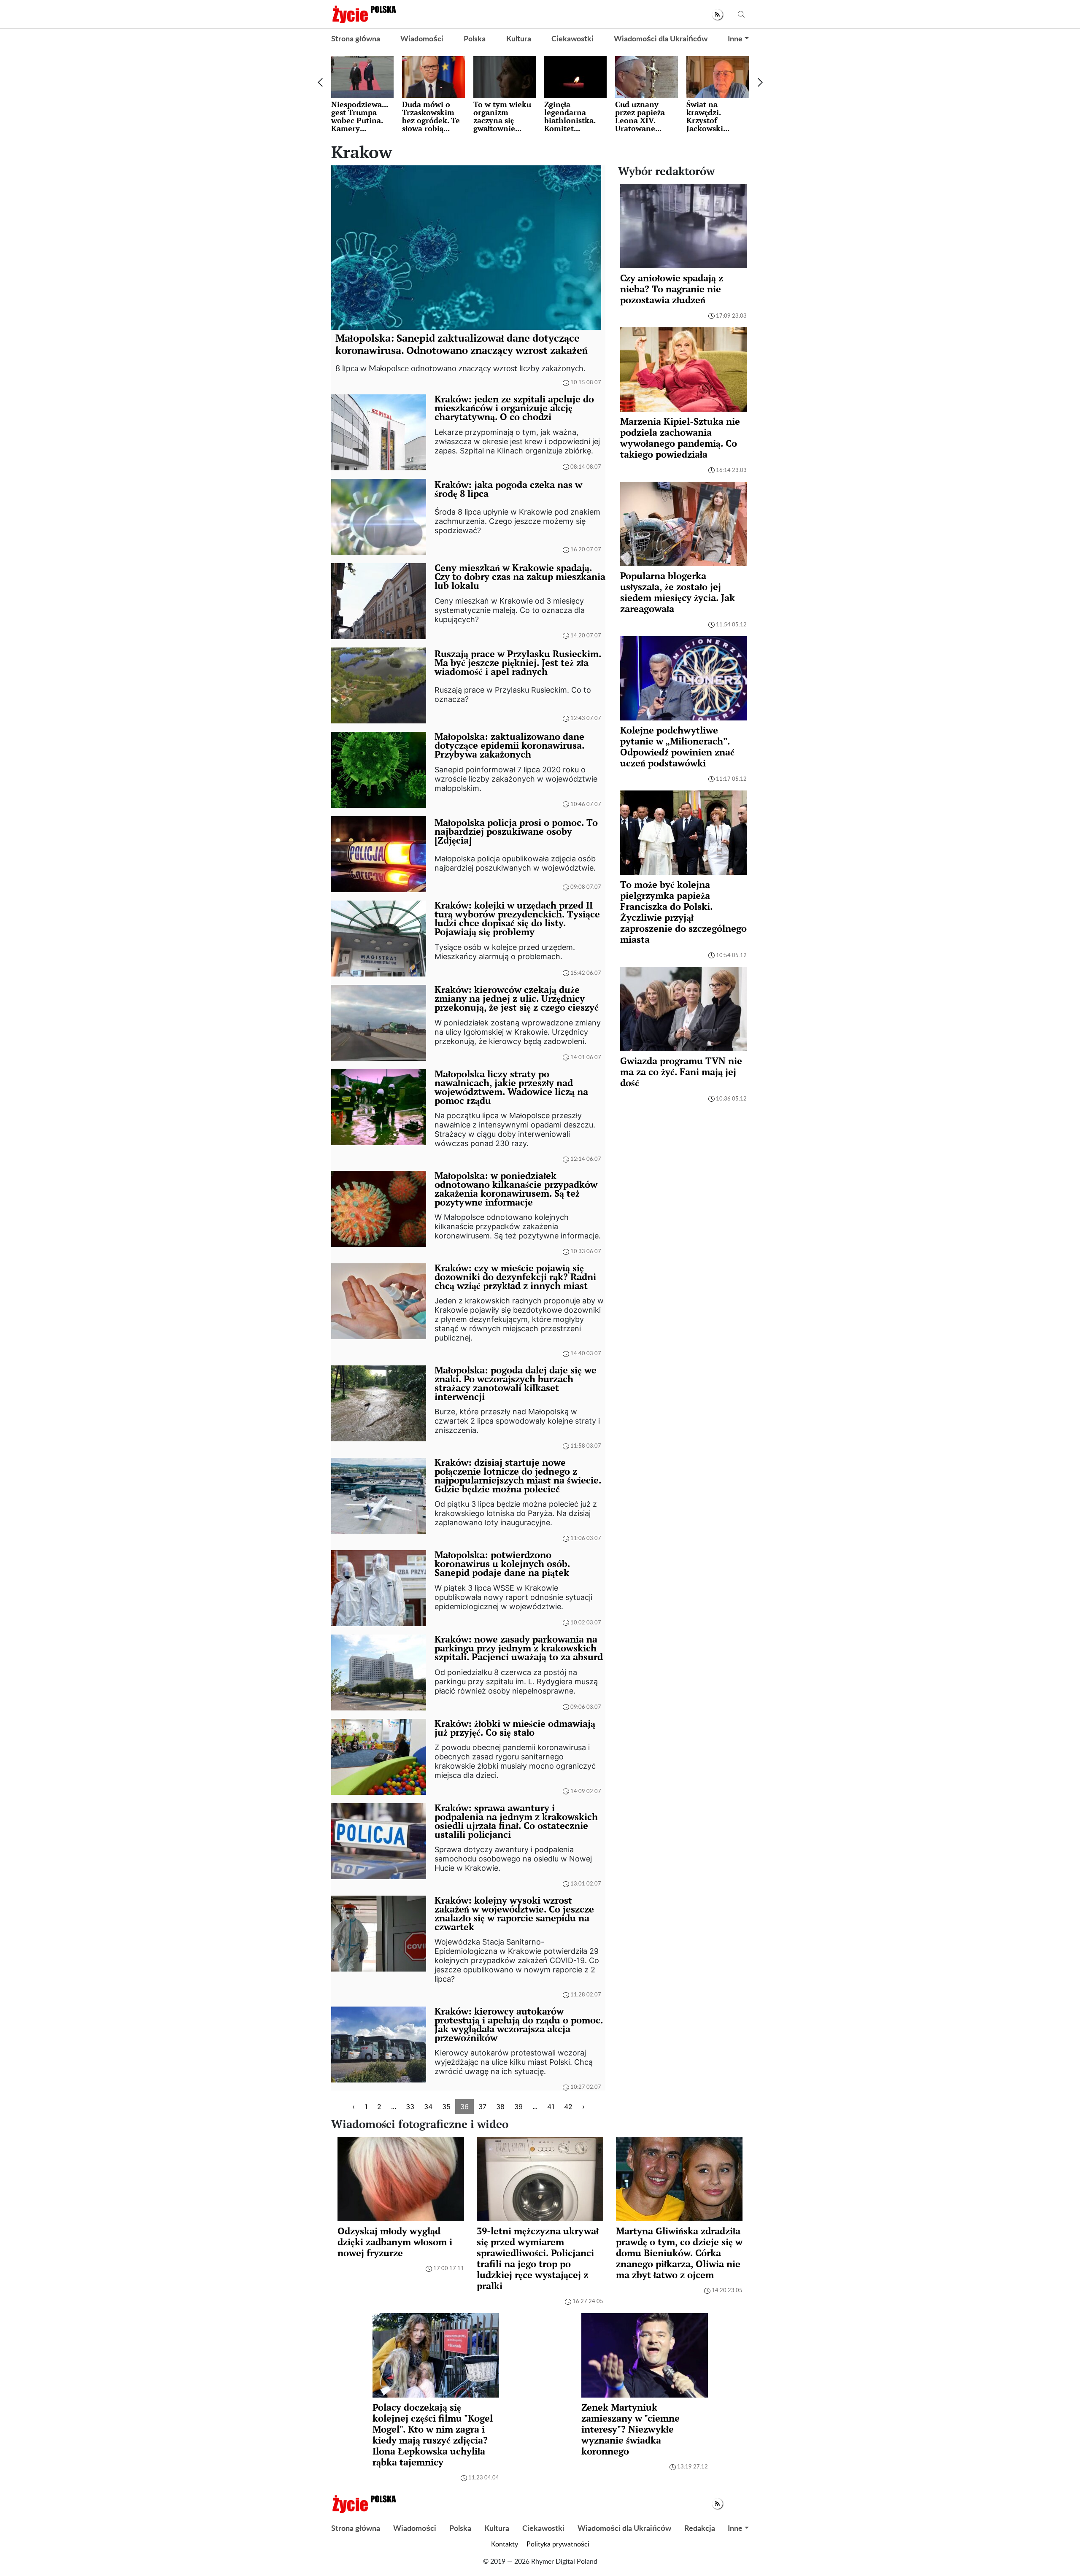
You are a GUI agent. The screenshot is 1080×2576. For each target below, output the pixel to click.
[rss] (717, 15)
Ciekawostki (572, 39)
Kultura (519, 39)
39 (518, 2107)
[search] (741, 15)
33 (410, 2107)
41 (551, 2107)
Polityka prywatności (558, 2544)
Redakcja (700, 2529)
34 (428, 2107)
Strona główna (356, 39)
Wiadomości (422, 39)
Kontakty (505, 2544)
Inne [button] (735, 39)
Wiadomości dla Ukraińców (661, 39)
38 (500, 2107)
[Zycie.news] (364, 14)
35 (446, 2107)
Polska (475, 39)
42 (568, 2107)
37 (482, 2107)
